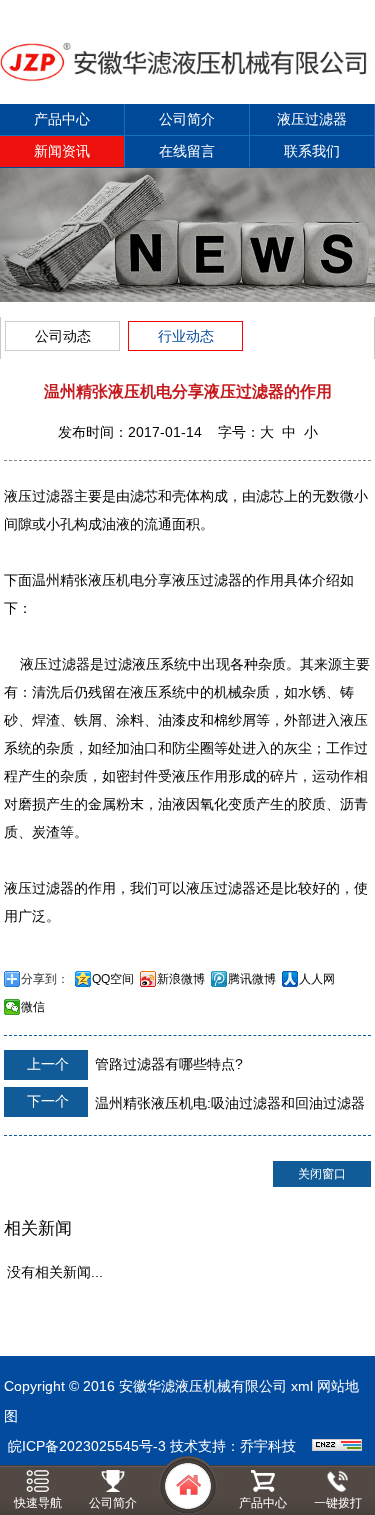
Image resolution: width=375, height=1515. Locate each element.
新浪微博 (181, 979)
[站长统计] (337, 1446)
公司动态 (63, 336)
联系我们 (312, 151)
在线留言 (187, 151)
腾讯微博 (252, 979)
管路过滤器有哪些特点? (133, 1064)
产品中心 (62, 119)
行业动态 (186, 336)
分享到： (45, 979)
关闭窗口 (322, 1174)
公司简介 (187, 119)
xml (302, 1386)
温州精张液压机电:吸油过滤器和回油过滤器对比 (184, 1107)
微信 (33, 1007)
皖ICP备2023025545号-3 (87, 1446)
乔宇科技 (268, 1446)
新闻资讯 (62, 151)
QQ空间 (113, 979)
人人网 (317, 979)
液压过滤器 (312, 119)
